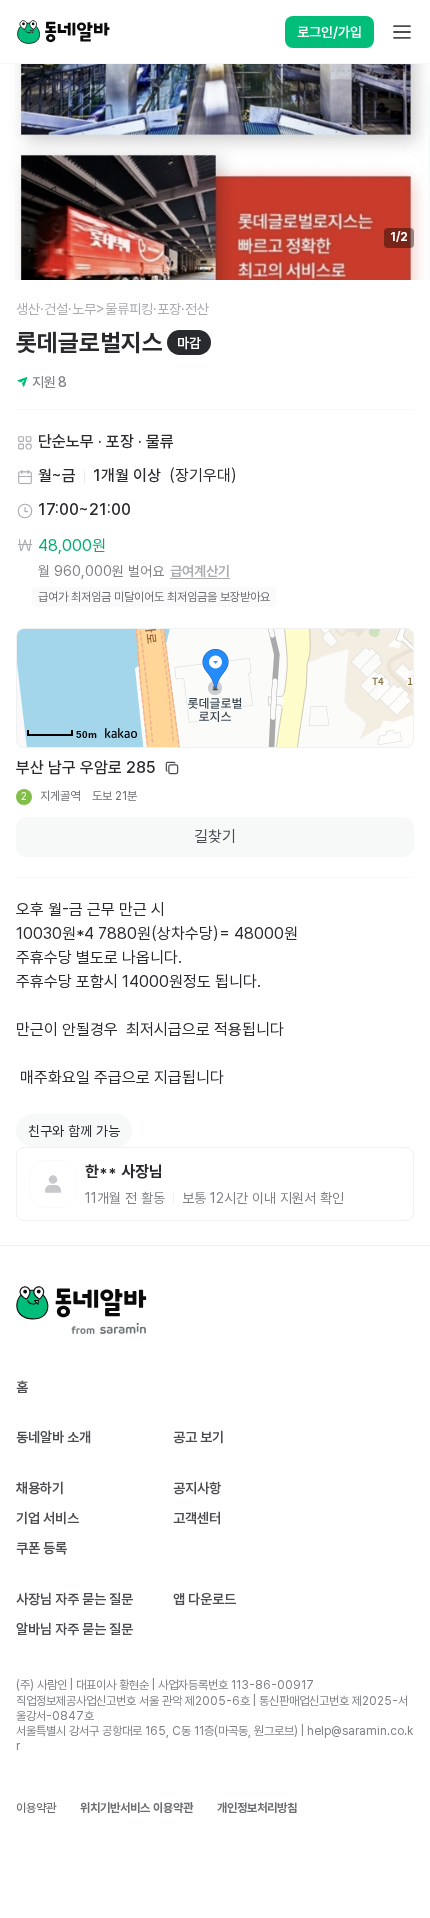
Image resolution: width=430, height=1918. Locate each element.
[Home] (63, 32)
